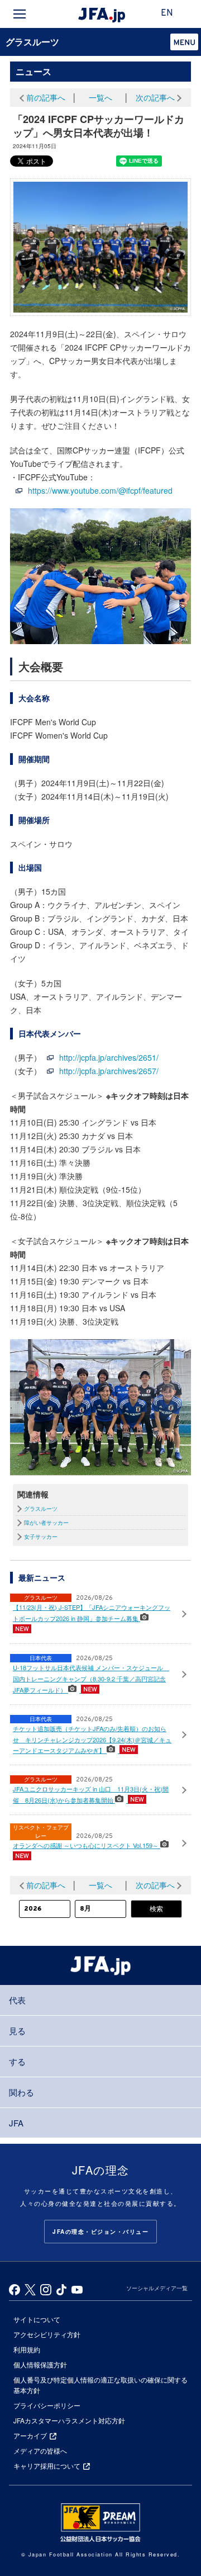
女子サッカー (41, 1537)
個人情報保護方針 (40, 2364)
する (17, 2061)
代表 (17, 2000)
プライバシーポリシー (47, 2405)
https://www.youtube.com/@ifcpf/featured (100, 490)
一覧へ (100, 97)
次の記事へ (155, 97)
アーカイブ (30, 2435)
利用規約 (27, 2349)
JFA (16, 2123)
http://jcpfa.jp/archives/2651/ (109, 1057)
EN (167, 13)
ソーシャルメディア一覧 (157, 2288)
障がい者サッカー (46, 1523)
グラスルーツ (32, 42)
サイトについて (37, 2319)
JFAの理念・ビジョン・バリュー (100, 2232)
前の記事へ (46, 97)
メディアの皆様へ (40, 2450)
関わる (21, 2092)
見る (17, 2031)
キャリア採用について (47, 2466)
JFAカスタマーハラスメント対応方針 (69, 2420)
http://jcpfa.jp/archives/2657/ (109, 1071)
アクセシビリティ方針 (47, 2334)
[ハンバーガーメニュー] (20, 14)
